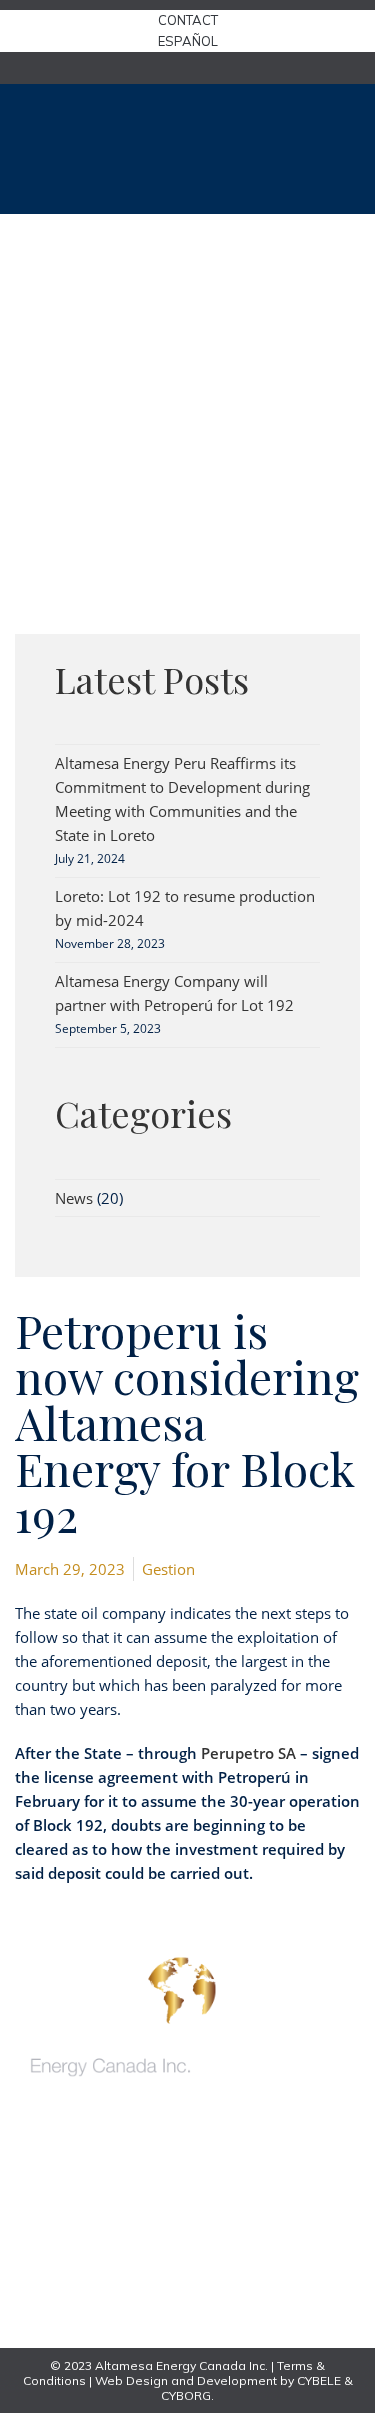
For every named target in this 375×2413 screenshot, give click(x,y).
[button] (342, 149)
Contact (188, 20)
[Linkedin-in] (44, 2301)
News (74, 1198)
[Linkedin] (188, 68)
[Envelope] (44, 2228)
